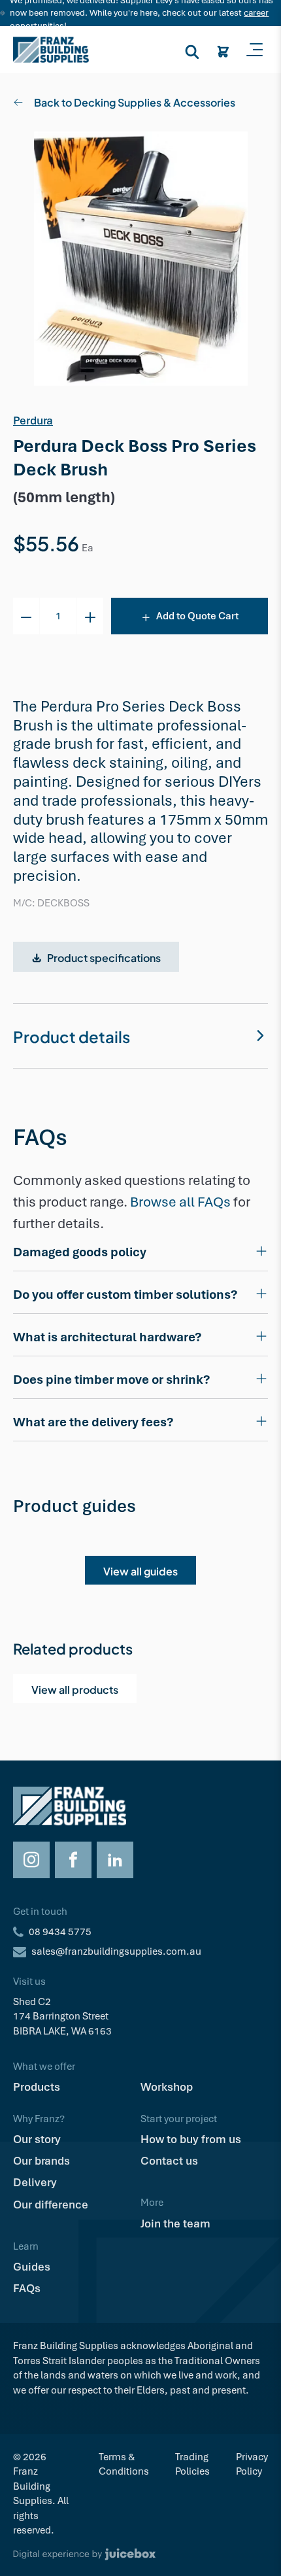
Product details (72, 1035)
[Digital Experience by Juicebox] (140, 2554)
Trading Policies (192, 2464)
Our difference (51, 2205)
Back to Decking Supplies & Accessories (135, 101)
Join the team (175, 2224)
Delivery (35, 2182)
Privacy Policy (252, 2464)
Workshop (167, 2087)
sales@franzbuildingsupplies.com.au (116, 1951)
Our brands (41, 2161)
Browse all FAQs (180, 1202)
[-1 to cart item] (26, 616)
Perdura (33, 421)
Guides (32, 2267)
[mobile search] (192, 50)
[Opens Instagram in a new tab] (31, 1860)
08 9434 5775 (60, 1932)
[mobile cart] (223, 50)
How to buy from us (191, 2139)
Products (37, 2087)
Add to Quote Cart (197, 616)
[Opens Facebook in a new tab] (73, 1860)
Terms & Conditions (124, 2464)
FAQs (27, 2288)
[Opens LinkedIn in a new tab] (115, 1860)
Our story (37, 2139)
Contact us (169, 2161)
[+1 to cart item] (90, 616)
